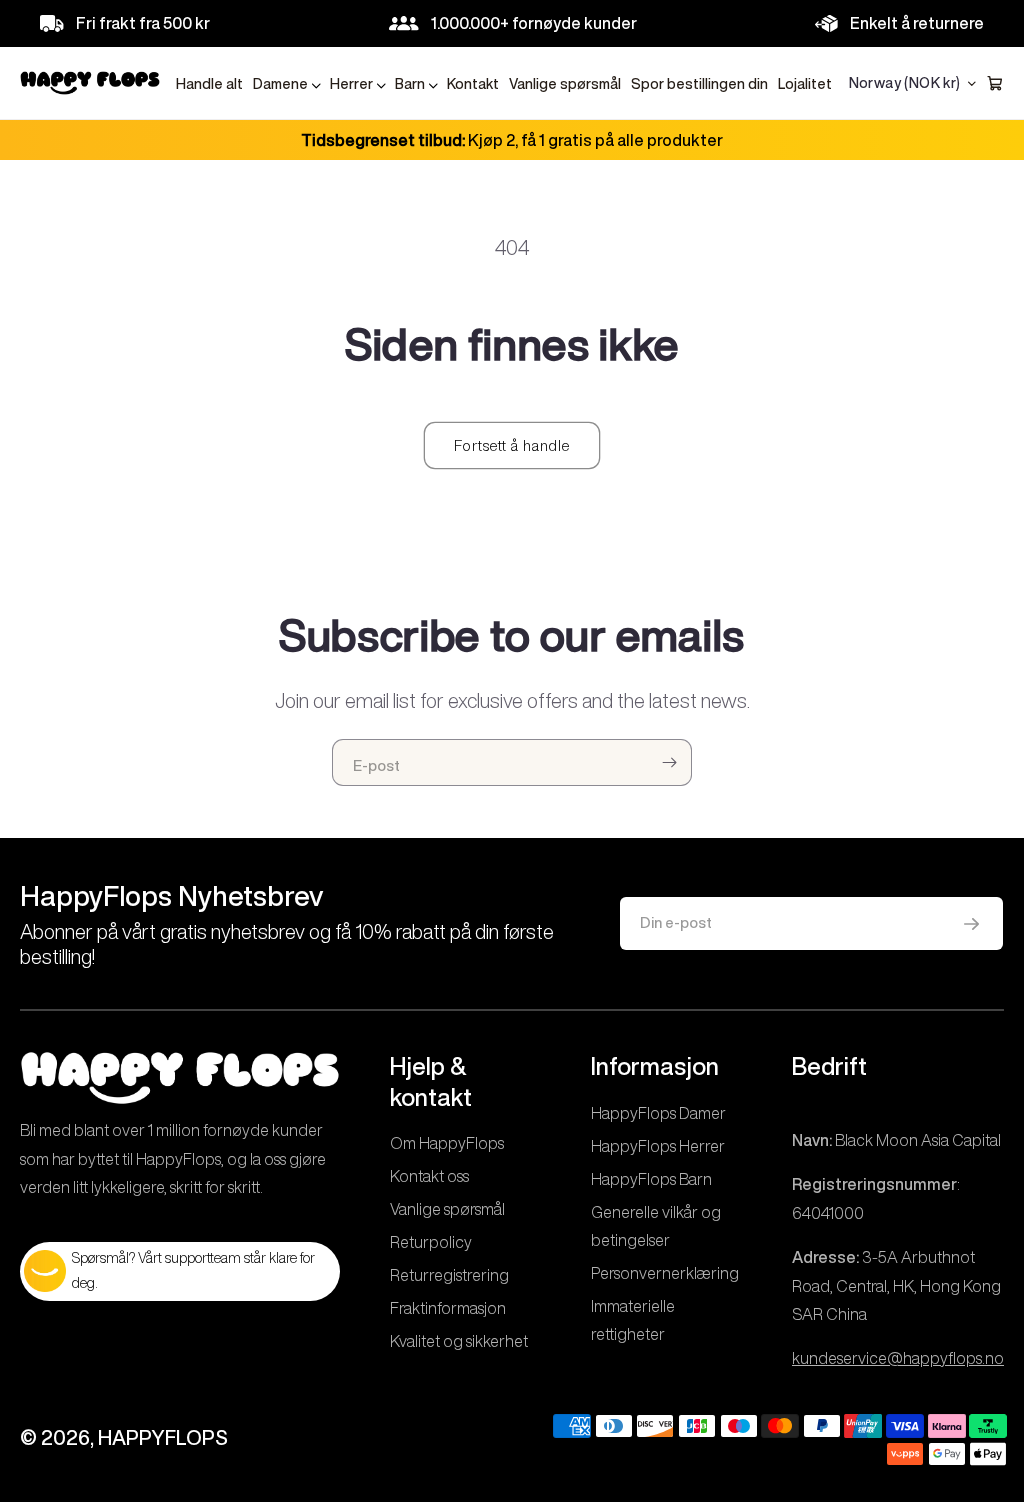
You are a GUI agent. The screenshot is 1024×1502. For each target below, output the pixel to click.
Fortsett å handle (512, 445)
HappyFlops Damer (658, 1113)
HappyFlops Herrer (658, 1146)
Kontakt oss (429, 1176)
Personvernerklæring (665, 1273)
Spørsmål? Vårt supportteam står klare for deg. (193, 1270)
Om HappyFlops (447, 1143)
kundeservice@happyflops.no (898, 1358)
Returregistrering (449, 1275)
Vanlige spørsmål (447, 1209)
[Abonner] (669, 762)
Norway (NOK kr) (905, 83)
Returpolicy (431, 1242)
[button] (286, 84)
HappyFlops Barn (651, 1179)
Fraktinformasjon (448, 1308)
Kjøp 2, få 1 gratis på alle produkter (512, 140)
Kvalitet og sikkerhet (459, 1341)
